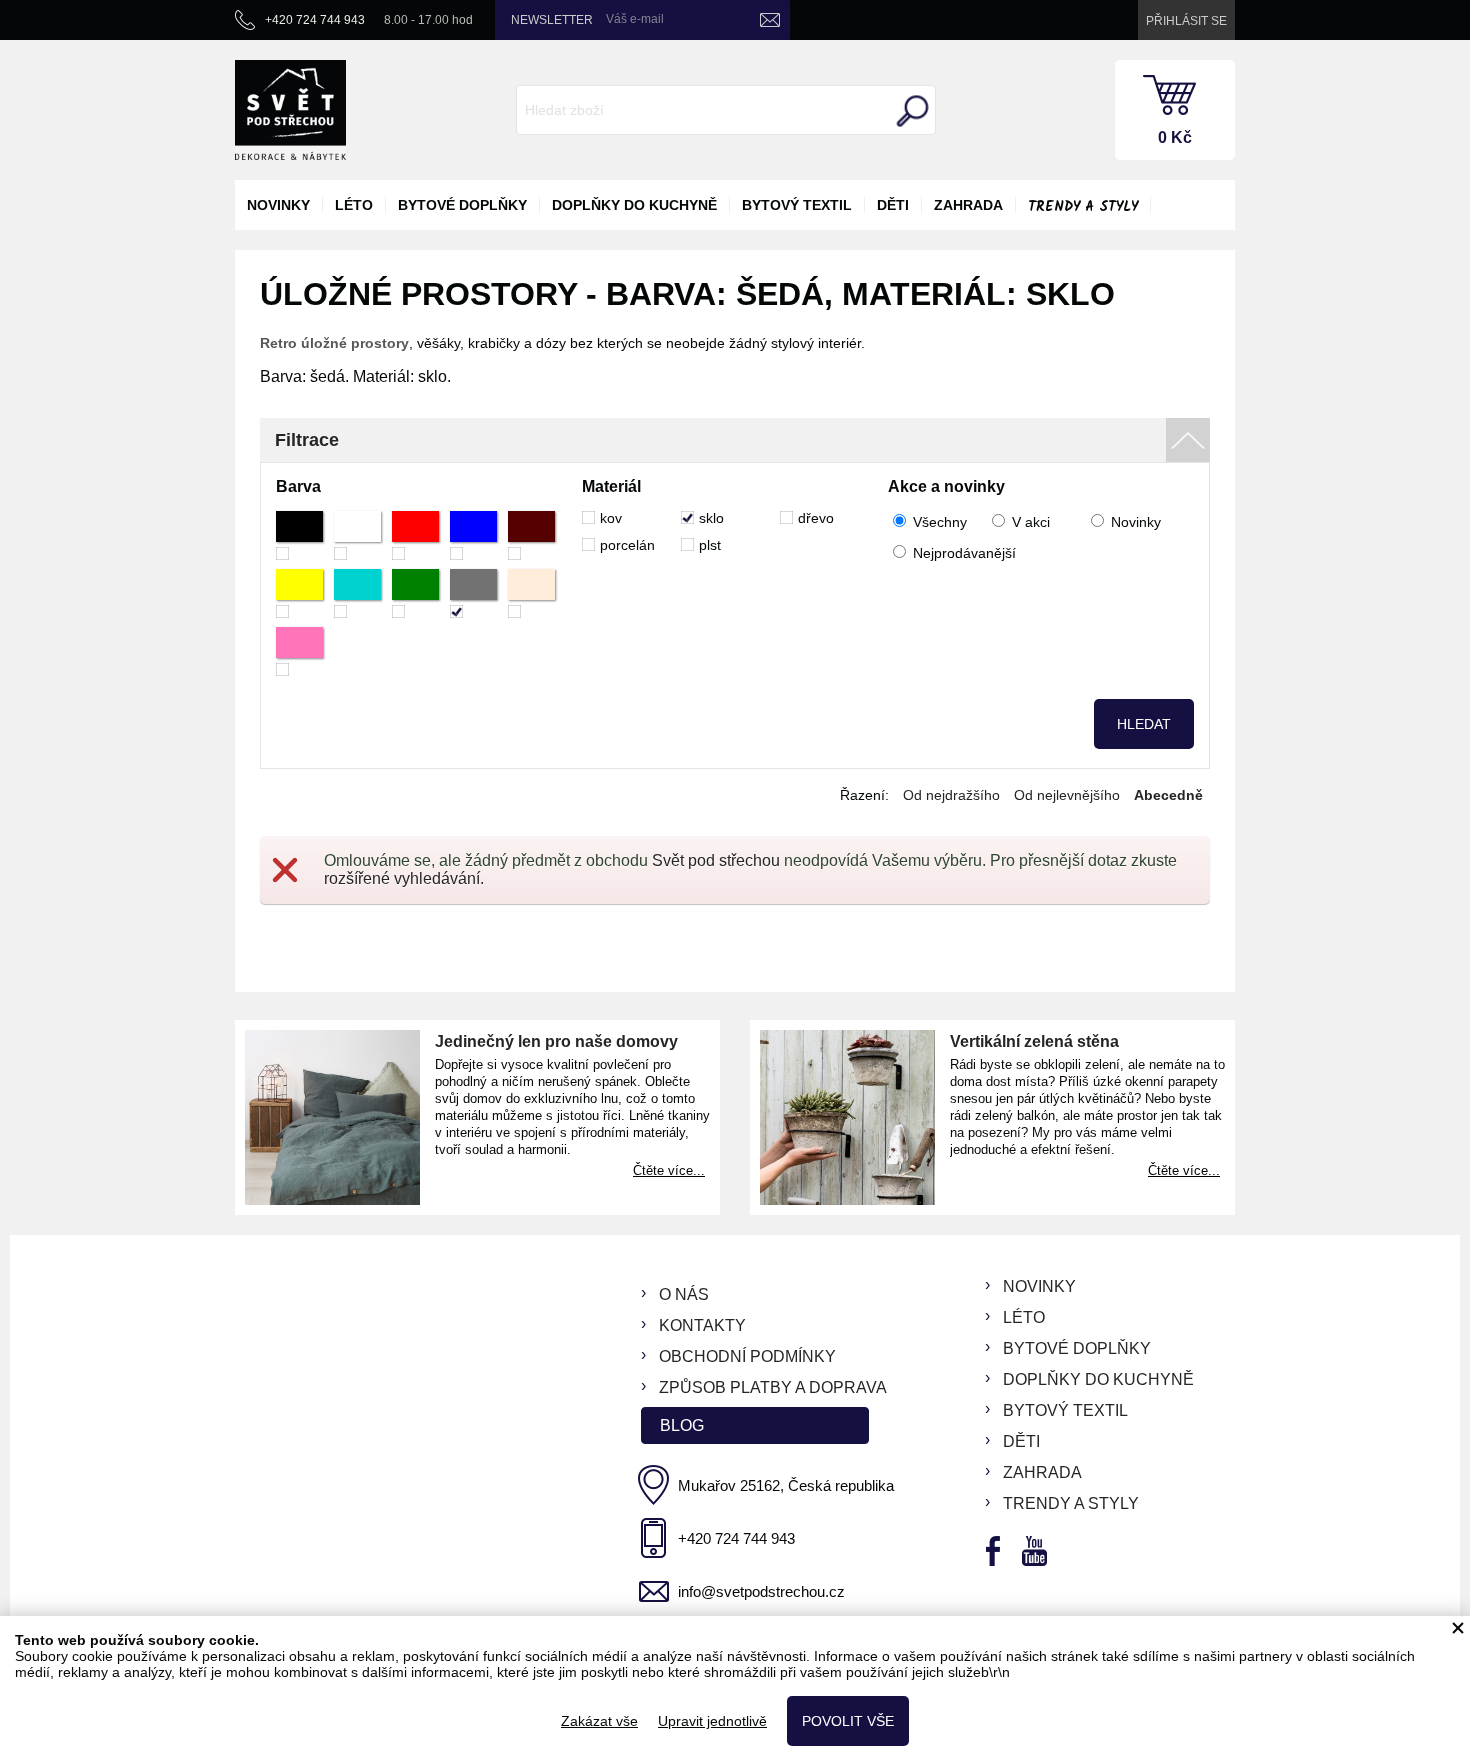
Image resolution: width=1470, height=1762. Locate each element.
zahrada (968, 205)
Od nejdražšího (951, 795)
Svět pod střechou (716, 860)
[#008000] (415, 593)
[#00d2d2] (357, 593)
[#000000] (299, 535)
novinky (278, 205)
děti (893, 205)
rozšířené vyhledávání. (404, 878)
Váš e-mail (635, 19)
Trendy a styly (1083, 207)
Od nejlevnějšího (1067, 795)
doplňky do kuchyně (634, 205)
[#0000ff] (473, 535)
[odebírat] (770, 20)
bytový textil (797, 205)
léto (354, 205)
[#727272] (473, 593)
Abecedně (1168, 795)
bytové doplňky (462, 205)
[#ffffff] (357, 535)
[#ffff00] (299, 593)
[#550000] (531, 535)
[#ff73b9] (299, 651)
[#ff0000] (415, 535)
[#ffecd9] (531, 593)
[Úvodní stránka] (290, 110)
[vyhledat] (910, 111)
